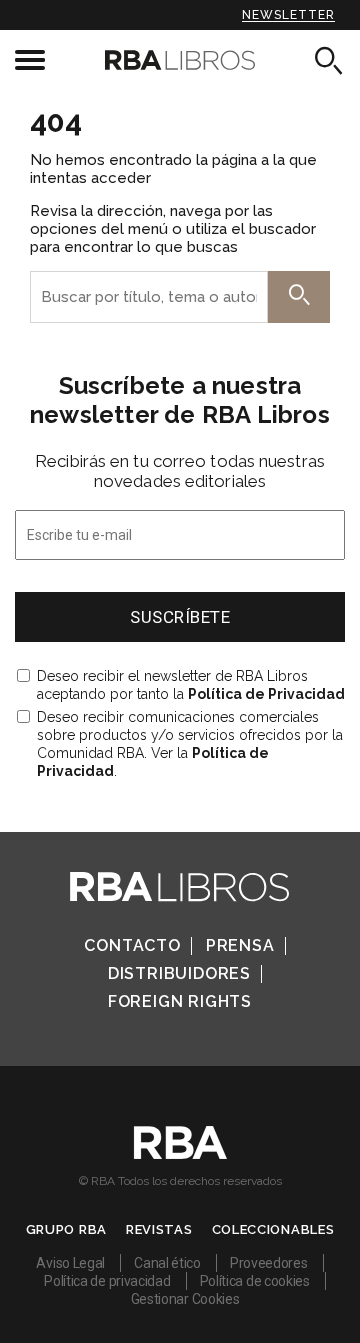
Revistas (159, 1229)
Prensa (240, 945)
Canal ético (167, 1263)
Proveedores (269, 1263)
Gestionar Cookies (185, 1299)
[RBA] (180, 1154)
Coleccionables (273, 1229)
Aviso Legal (70, 1263)
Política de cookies (255, 1281)
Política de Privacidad (266, 694)
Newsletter (288, 15)
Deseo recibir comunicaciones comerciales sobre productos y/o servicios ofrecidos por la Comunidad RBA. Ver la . (190, 744)
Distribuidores (179, 973)
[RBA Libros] (180, 60)
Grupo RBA (66, 1229)
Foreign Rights (180, 1001)
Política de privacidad (107, 1281)
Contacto (132, 945)
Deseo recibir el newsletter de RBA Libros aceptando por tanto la (191, 685)
